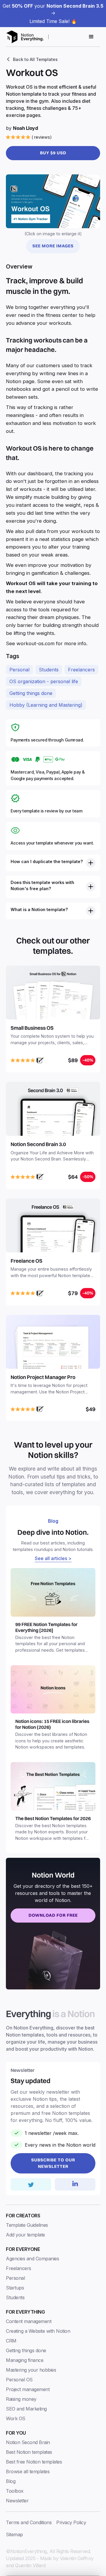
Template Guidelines (27, 2225)
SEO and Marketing (26, 2409)
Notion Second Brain (28, 2442)
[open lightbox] (53, 201)
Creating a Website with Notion (38, 2331)
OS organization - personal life (44, 681)
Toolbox (15, 2491)
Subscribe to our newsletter (53, 2163)
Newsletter (17, 2501)
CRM (11, 2341)
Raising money (21, 2399)
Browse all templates (28, 2471)
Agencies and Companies (32, 2259)
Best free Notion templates (34, 2462)
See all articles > (53, 1558)
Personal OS (19, 2380)
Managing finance (25, 2360)
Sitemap (14, 2534)
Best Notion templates (29, 2452)
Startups (15, 2288)
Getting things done (31, 693)
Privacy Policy (71, 2522)
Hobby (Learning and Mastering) (46, 705)
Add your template (25, 2235)
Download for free (53, 1915)
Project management (28, 2389)
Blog (11, 2481)
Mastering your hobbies (31, 2370)
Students (49, 670)
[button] (91, 37)
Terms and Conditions (29, 2522)
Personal (19, 670)
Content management (29, 2321)
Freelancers (81, 670)
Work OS (16, 2418)
